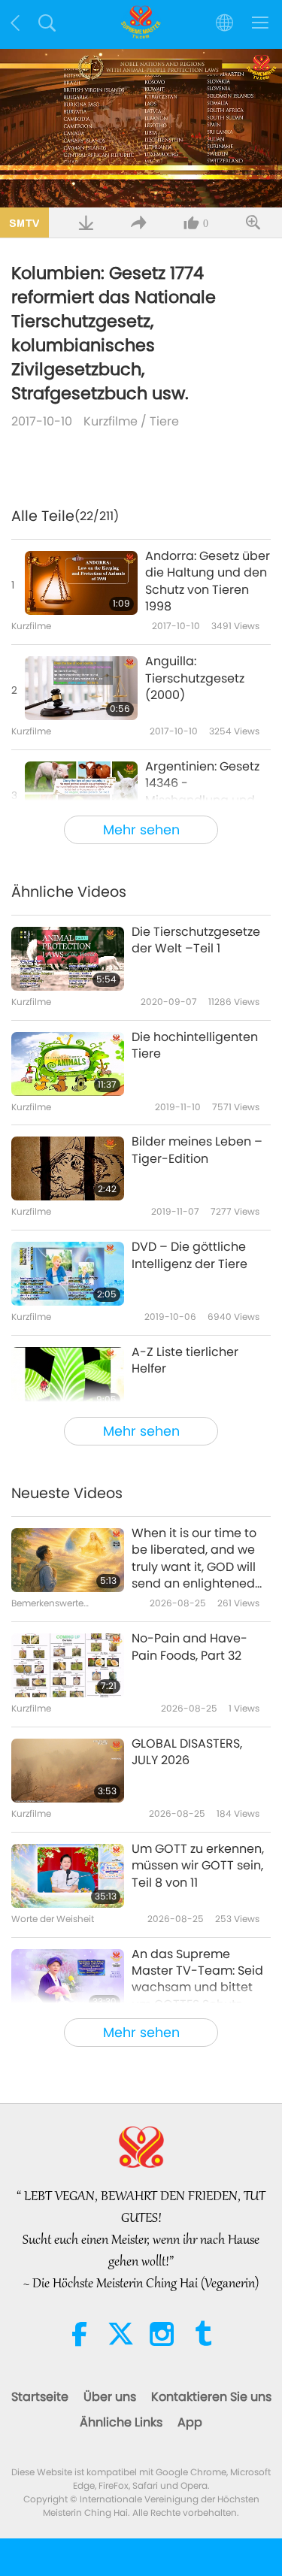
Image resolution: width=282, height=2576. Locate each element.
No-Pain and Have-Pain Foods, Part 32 (190, 1647)
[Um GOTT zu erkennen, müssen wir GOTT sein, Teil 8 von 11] (68, 1876)
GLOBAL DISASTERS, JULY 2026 (187, 1752)
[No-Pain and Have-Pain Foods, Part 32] (68, 1665)
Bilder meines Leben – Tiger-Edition (197, 1150)
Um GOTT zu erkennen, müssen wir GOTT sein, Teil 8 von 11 (198, 1866)
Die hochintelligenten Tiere (195, 1046)
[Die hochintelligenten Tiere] (68, 1064)
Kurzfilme (111, 421)
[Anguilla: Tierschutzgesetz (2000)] (81, 688)
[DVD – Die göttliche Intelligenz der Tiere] (68, 1274)
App (190, 2422)
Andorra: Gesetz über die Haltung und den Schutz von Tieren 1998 (208, 581)
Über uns (110, 2397)
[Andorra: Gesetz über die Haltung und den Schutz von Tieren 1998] (81, 583)
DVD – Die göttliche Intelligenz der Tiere (190, 1255)
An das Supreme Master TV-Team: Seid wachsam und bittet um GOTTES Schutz (197, 1980)
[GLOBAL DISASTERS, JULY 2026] (68, 1771)
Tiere (164, 421)
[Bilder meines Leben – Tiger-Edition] (68, 1168)
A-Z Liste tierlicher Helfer (185, 1361)
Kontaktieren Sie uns (211, 2397)
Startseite (40, 2397)
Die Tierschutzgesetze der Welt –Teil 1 (196, 940)
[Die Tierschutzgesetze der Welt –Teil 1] (68, 959)
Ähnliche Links (121, 2422)
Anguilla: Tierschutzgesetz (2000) (195, 678)
